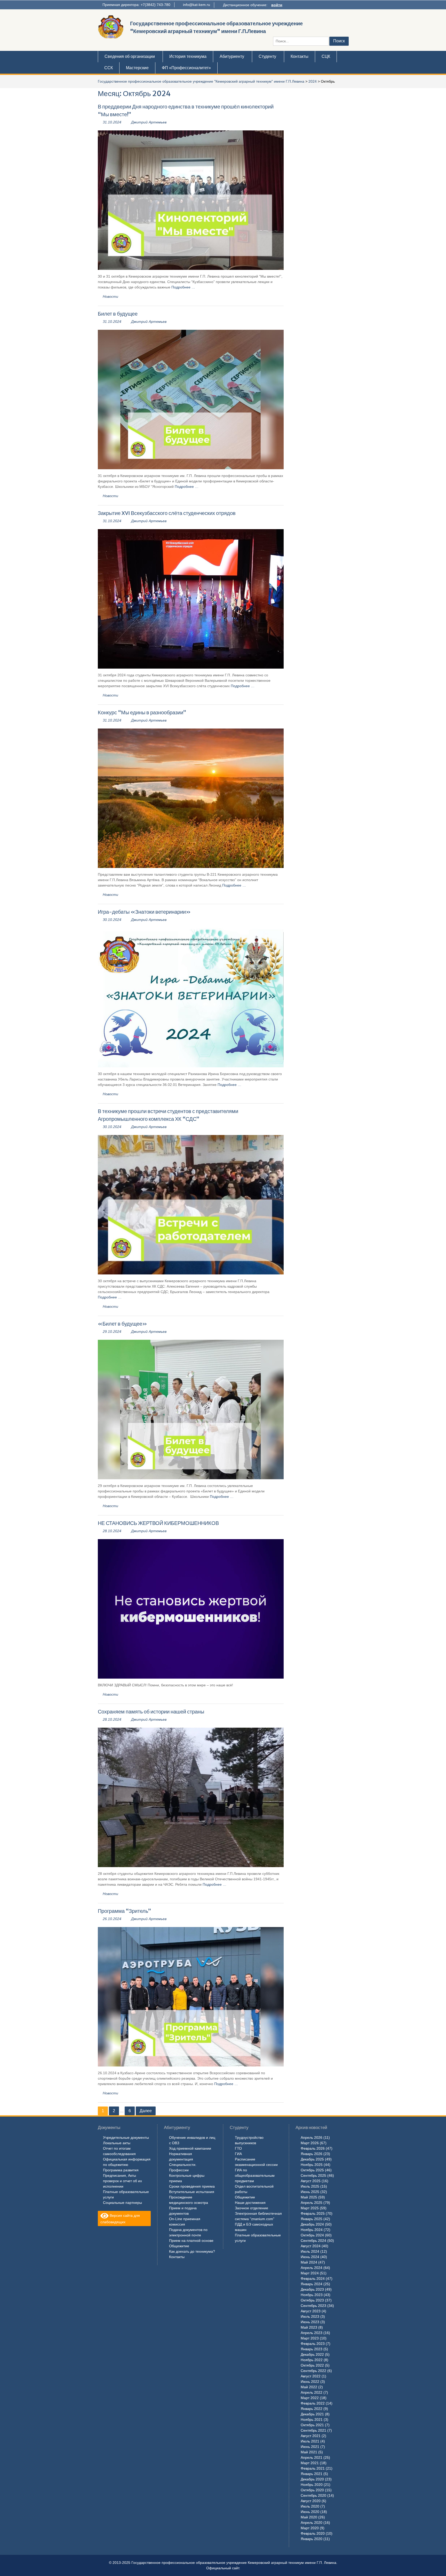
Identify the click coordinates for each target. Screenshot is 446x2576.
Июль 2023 (310, 2316)
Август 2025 (311, 2181)
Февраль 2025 (313, 2213)
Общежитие (179, 2246)
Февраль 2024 (313, 2279)
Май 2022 (309, 2387)
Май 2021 (309, 2452)
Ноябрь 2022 (312, 2360)
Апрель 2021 (312, 2457)
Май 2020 (309, 2517)
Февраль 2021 (313, 2468)
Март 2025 (310, 2208)
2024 (313, 81)
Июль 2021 (310, 2441)
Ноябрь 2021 (312, 2420)
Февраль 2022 (313, 2403)
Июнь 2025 (310, 2192)
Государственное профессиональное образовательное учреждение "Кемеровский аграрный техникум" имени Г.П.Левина (201, 81)
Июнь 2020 (310, 2512)
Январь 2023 (312, 2349)
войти (277, 5)
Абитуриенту (232, 56)
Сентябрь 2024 (313, 2241)
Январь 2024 (312, 2284)
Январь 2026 (312, 2154)
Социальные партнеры (122, 2203)
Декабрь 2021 (312, 2414)
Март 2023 (310, 2338)
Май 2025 (309, 2197)
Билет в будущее (118, 314)
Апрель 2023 (312, 2333)
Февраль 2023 (313, 2344)
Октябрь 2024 (312, 2235)
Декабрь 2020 (312, 2479)
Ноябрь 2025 (312, 2165)
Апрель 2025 (312, 2203)
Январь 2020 (312, 2539)
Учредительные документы (126, 2137)
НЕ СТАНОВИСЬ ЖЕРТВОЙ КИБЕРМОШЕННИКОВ (158, 1523)
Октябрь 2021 (312, 2425)
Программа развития (121, 2170)
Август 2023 (311, 2311)
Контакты (300, 56)
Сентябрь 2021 (313, 2430)
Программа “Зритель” (124, 1911)
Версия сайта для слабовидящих (120, 2218)
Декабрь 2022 (312, 2354)
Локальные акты (117, 2143)
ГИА (238, 2154)
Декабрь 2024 (312, 2224)
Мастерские (137, 68)
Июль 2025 (310, 2186)
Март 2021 (310, 2463)
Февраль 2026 (313, 2148)
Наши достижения (250, 2203)
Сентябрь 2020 (313, 2495)
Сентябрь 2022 (313, 2371)
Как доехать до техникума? (192, 2251)
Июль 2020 (310, 2506)
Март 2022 (310, 2398)
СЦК (326, 56)
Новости (110, 296)
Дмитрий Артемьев (149, 122)
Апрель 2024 (312, 2268)
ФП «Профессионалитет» (186, 68)
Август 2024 (311, 2246)
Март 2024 (310, 2273)
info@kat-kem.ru (197, 5)
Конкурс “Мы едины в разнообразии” (142, 712)
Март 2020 (310, 2528)
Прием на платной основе (191, 2241)
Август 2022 (311, 2376)
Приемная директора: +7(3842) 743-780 (136, 5)
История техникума (188, 56)
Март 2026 (310, 2143)
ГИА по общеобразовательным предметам (255, 2175)
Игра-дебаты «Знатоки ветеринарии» (144, 912)
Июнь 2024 (310, 2257)
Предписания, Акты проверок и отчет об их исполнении (122, 2181)
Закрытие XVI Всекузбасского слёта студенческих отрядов (167, 513)
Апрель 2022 (312, 2392)
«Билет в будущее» (122, 1324)
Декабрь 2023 (312, 2289)
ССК (109, 68)
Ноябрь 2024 (312, 2230)
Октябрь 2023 (312, 2300)
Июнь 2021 (310, 2447)
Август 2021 (311, 2436)
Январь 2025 (312, 2219)
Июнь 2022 (310, 2382)
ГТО (238, 2148)
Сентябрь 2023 (313, 2306)
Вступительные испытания (192, 2192)
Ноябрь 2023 (312, 2295)
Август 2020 (311, 2501)
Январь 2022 (312, 2409)
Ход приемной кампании (190, 2148)
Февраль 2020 (313, 2533)
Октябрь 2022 (312, 2365)
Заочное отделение (252, 2208)
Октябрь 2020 (312, 2490)
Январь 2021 (312, 2474)
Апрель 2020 (312, 2523)
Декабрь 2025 (312, 2159)
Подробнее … (183, 287)
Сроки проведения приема (192, 2186)
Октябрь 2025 (312, 2170)
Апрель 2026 (312, 2137)
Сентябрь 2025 (313, 2175)
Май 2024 (309, 2262)
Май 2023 (309, 2327)
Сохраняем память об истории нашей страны (151, 1712)
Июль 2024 (310, 2251)
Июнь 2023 (310, 2322)
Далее (146, 2111)
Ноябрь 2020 (312, 2485)
